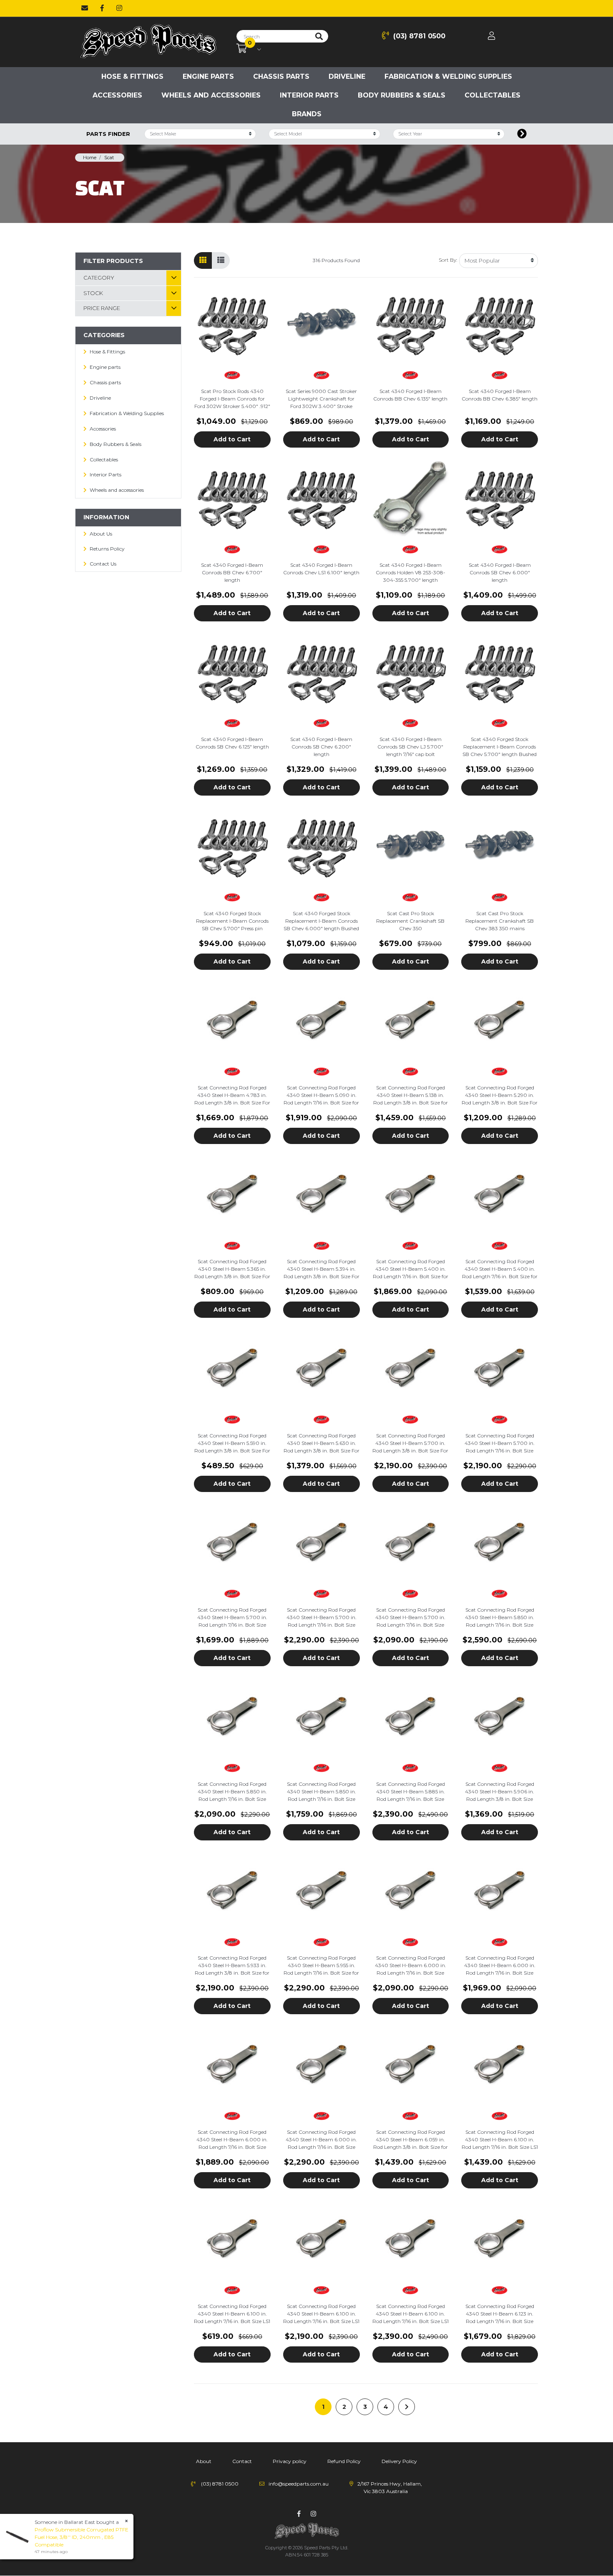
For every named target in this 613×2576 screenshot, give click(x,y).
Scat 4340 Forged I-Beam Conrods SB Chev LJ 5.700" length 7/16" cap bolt (410, 747)
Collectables (492, 95)
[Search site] (319, 36)
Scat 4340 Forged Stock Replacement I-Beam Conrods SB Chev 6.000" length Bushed (321, 921)
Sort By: (448, 260)
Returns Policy (107, 549)
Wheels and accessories (211, 95)
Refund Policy (344, 2461)
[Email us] (85, 8)
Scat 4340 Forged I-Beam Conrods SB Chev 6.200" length (321, 747)
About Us (101, 534)
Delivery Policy (399, 2461)
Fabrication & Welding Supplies (448, 76)
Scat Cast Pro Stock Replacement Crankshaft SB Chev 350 (410, 921)
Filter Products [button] (113, 261)
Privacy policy (290, 2461)
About (204, 2461)
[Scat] (232, 375)
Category (99, 278)
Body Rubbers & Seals (402, 95)
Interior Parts (309, 95)
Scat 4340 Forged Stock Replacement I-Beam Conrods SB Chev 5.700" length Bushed (500, 747)
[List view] (221, 260)
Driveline (347, 76)
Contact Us (103, 564)
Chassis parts (281, 76)
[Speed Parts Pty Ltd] (148, 42)
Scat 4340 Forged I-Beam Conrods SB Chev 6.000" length (500, 572)
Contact (242, 2461)
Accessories (117, 95)
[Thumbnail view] (203, 260)
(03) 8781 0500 (419, 36)
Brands (307, 114)
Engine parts (208, 76)
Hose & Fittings (132, 76)
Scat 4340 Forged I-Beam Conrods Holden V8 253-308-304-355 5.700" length (411, 572)
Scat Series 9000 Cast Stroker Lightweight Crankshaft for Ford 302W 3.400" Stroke (321, 399)
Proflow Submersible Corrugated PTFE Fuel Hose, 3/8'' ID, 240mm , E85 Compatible (82, 2537)
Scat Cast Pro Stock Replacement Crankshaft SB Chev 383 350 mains (500, 921)
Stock (93, 293)
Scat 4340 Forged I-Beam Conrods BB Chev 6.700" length (232, 572)
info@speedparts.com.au (299, 2484)
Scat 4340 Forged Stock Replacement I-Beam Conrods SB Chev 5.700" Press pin (232, 921)
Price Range (102, 308)
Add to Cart (232, 439)
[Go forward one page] (407, 2407)
